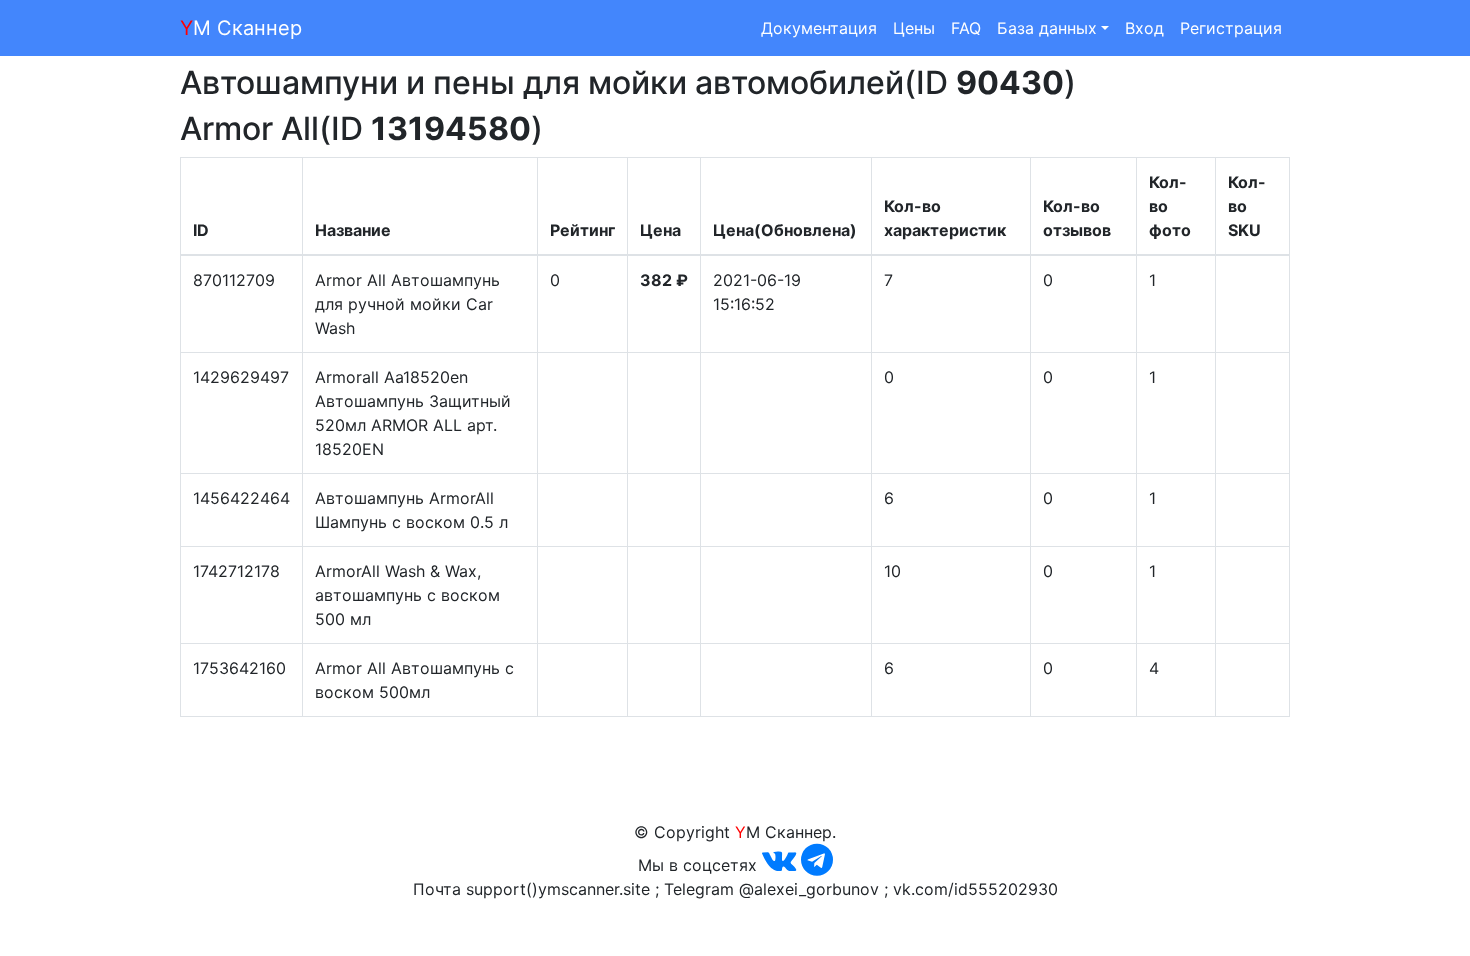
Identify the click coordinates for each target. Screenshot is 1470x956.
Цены (914, 28)
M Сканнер (241, 28)
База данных (1047, 28)
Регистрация (1231, 28)
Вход (1144, 28)
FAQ (966, 28)
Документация (819, 28)
